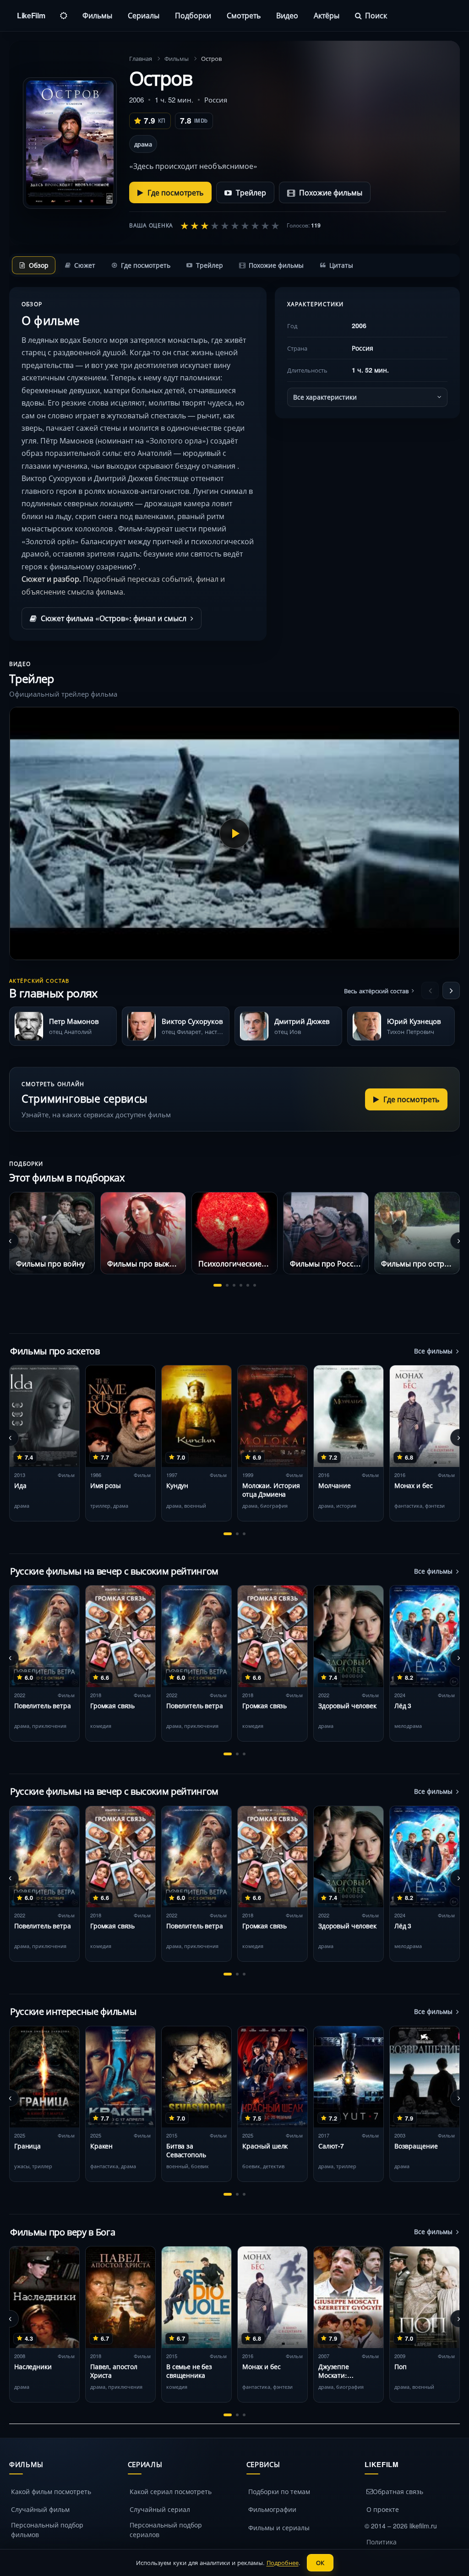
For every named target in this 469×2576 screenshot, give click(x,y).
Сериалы (144, 15)
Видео (287, 15)
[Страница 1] (218, 1285)
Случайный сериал (160, 2509)
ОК (320, 2562)
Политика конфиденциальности (401, 2546)
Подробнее (283, 2562)
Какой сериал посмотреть (171, 2491)
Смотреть (244, 15)
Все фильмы (433, 1351)
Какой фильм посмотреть (51, 2491)
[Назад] (430, 990)
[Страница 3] (234, 1285)
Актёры (327, 15)
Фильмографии (272, 2509)
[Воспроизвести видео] (234, 833)
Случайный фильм (40, 2509)
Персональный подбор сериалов (166, 2530)
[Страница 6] (255, 1285)
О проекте (383, 2509)
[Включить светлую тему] (64, 16)
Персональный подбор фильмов (47, 2530)
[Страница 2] (227, 1285)
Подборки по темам (279, 2491)
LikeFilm (31, 15)
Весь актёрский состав (376, 991)
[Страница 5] (248, 1285)
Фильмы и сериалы (279, 2527)
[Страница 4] (241, 1285)
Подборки (193, 15)
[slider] (230, 225)
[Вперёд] (451, 990)
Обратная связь (398, 2491)
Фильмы (97, 15)
